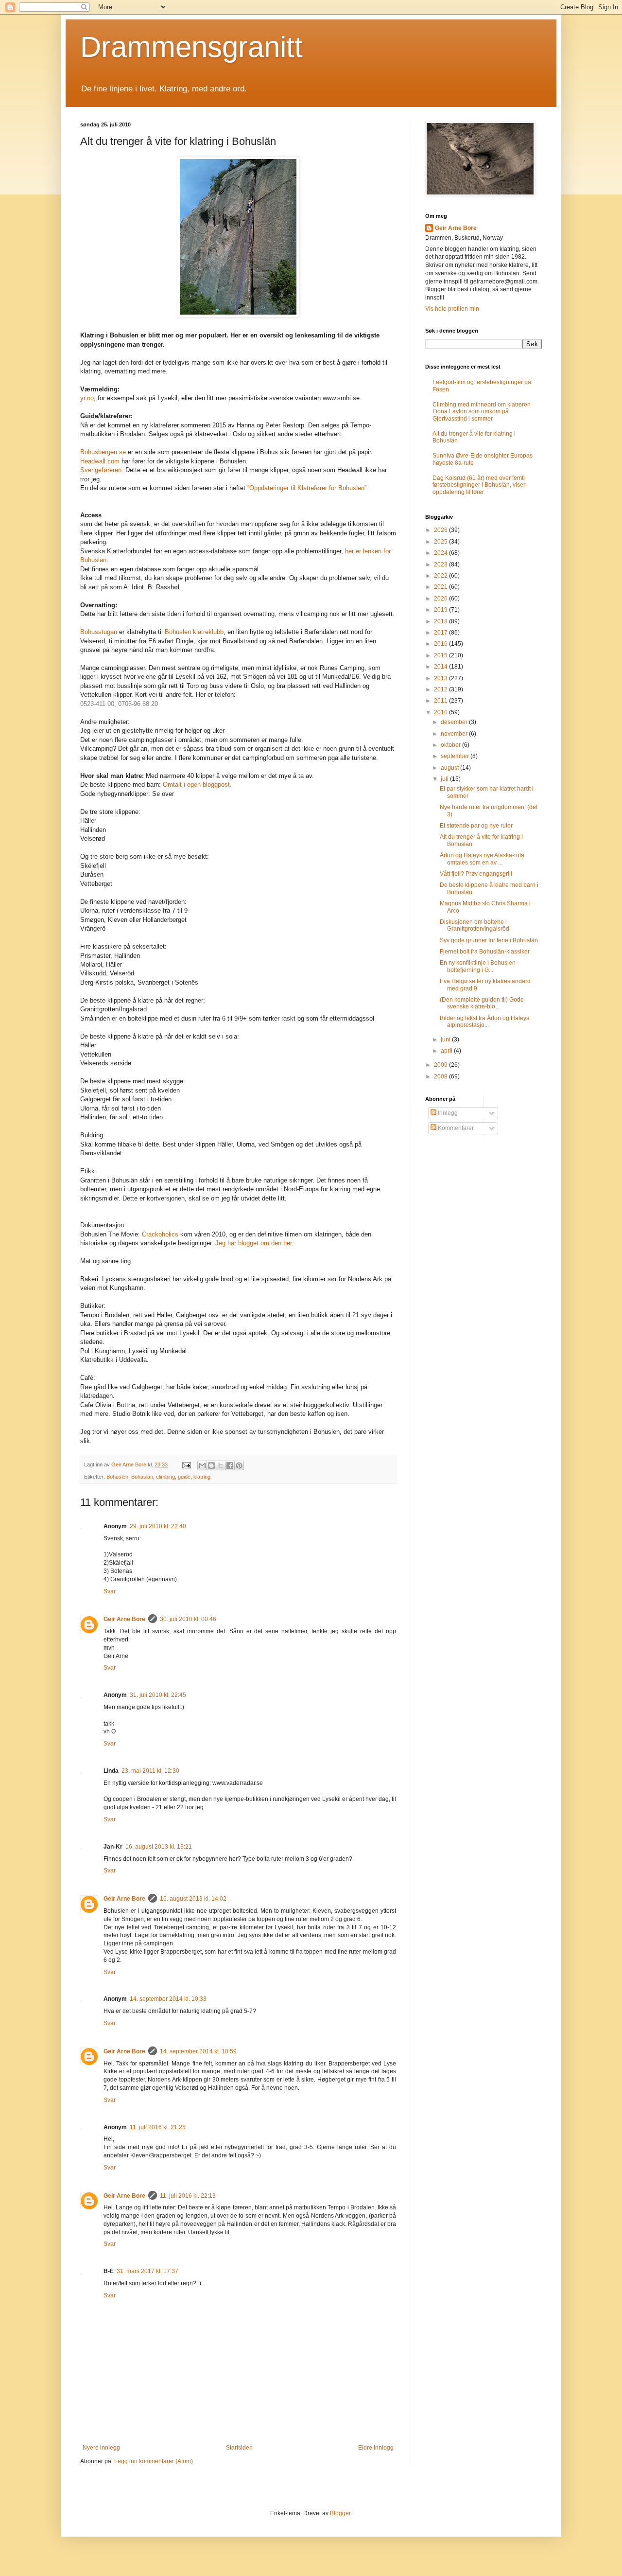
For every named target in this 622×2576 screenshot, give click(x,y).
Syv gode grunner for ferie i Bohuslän (489, 940)
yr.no (87, 398)
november (455, 734)
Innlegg (447, 1113)
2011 (441, 701)
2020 (441, 599)
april (447, 1051)
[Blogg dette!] (211, 1465)
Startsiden (239, 2448)
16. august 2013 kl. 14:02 (193, 1899)
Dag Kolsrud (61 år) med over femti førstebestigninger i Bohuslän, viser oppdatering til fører (479, 485)
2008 (441, 1076)
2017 (441, 633)
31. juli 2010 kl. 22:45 (158, 1695)
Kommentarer (455, 1128)
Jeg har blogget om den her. (254, 1243)
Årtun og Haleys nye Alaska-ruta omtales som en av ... (482, 859)
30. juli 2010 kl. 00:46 (188, 1619)
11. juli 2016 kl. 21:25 (158, 2127)
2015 (441, 655)
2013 (441, 678)
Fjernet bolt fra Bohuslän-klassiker (485, 952)
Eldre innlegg (376, 2448)
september (456, 756)
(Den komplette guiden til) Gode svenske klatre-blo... (482, 1003)
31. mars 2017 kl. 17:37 (147, 2271)
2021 (441, 587)
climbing (165, 1477)
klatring (202, 1477)
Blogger (340, 2513)
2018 (441, 621)
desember (455, 722)
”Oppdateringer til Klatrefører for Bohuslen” (307, 488)
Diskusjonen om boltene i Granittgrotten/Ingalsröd (475, 925)
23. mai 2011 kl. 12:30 (150, 1771)
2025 (441, 542)
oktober (451, 745)
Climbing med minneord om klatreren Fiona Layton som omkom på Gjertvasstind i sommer (482, 412)
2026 (441, 530)
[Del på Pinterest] (239, 1465)
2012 (441, 689)
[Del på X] (221, 1465)
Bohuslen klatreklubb (194, 632)
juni (446, 1040)
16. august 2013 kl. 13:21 (159, 1847)
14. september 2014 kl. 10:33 (168, 1999)
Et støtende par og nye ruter (476, 826)
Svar (110, 1591)
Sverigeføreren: (102, 470)
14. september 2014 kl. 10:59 (198, 2051)
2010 (441, 712)
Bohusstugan (99, 632)
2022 (441, 576)
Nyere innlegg (101, 2448)
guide (184, 1477)
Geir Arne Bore (124, 1619)
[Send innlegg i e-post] (186, 1464)
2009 (441, 1065)
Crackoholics (161, 1234)
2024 (441, 553)
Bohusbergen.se (103, 452)
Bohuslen (117, 1477)
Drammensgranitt (191, 47)
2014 (441, 667)
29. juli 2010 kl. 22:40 (158, 1526)
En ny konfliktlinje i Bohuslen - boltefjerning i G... (479, 966)
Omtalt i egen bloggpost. (197, 785)
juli (445, 779)
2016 (441, 644)
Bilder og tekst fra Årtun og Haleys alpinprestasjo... (484, 1022)
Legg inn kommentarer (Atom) (154, 2461)
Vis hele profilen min (452, 309)
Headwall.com (101, 461)
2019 (441, 610)
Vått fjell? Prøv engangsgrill (476, 874)
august (450, 768)
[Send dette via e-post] (202, 1465)
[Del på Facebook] (230, 1465)
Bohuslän (142, 1477)
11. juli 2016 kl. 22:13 (188, 2196)
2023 (441, 565)
